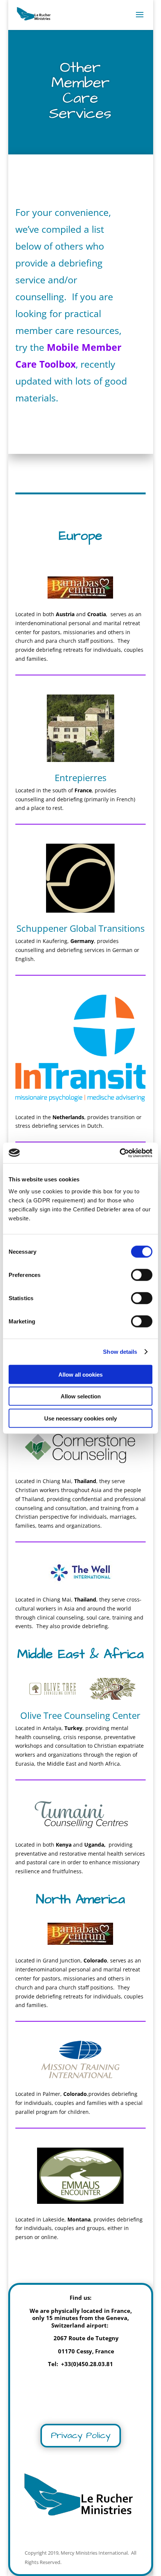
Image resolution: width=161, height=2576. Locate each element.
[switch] (142, 1275)
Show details (120, 1352)
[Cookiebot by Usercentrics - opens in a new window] (120, 1153)
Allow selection (81, 1396)
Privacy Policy (81, 2435)
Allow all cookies (80, 1374)
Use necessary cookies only (80, 1418)
